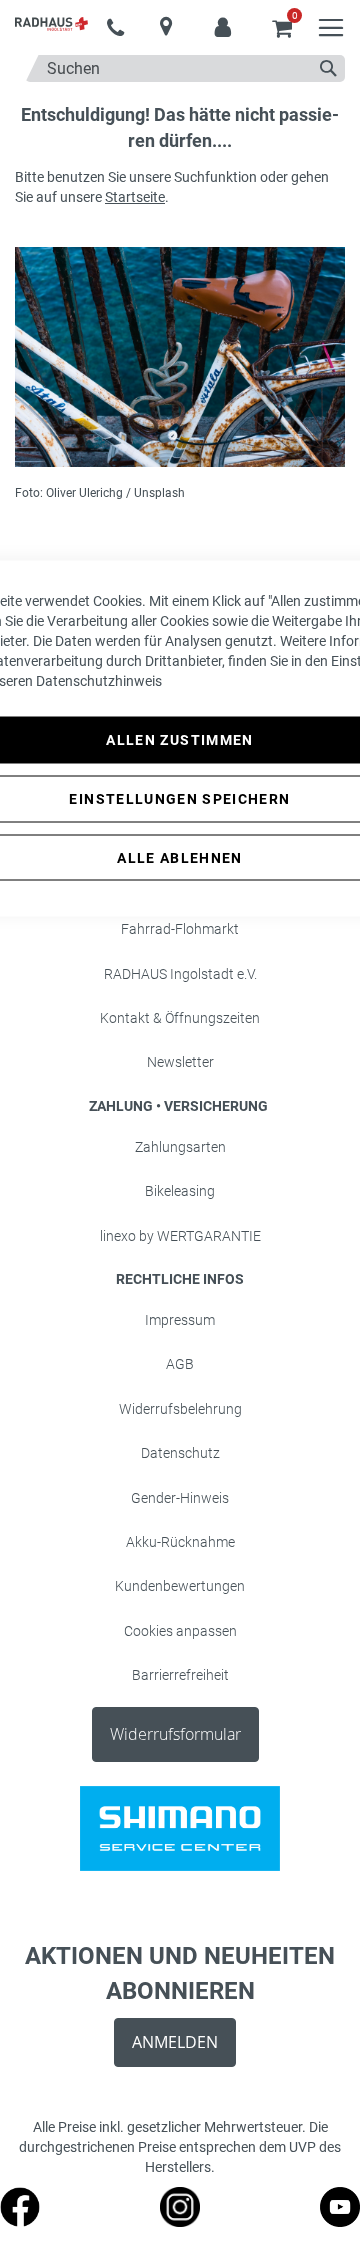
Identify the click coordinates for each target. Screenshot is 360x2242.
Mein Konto (222, 18)
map (166, 26)
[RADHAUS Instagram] (180, 2222)
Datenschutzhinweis (99, 681)
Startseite (135, 197)
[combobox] (185, 68)
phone (115, 28)
